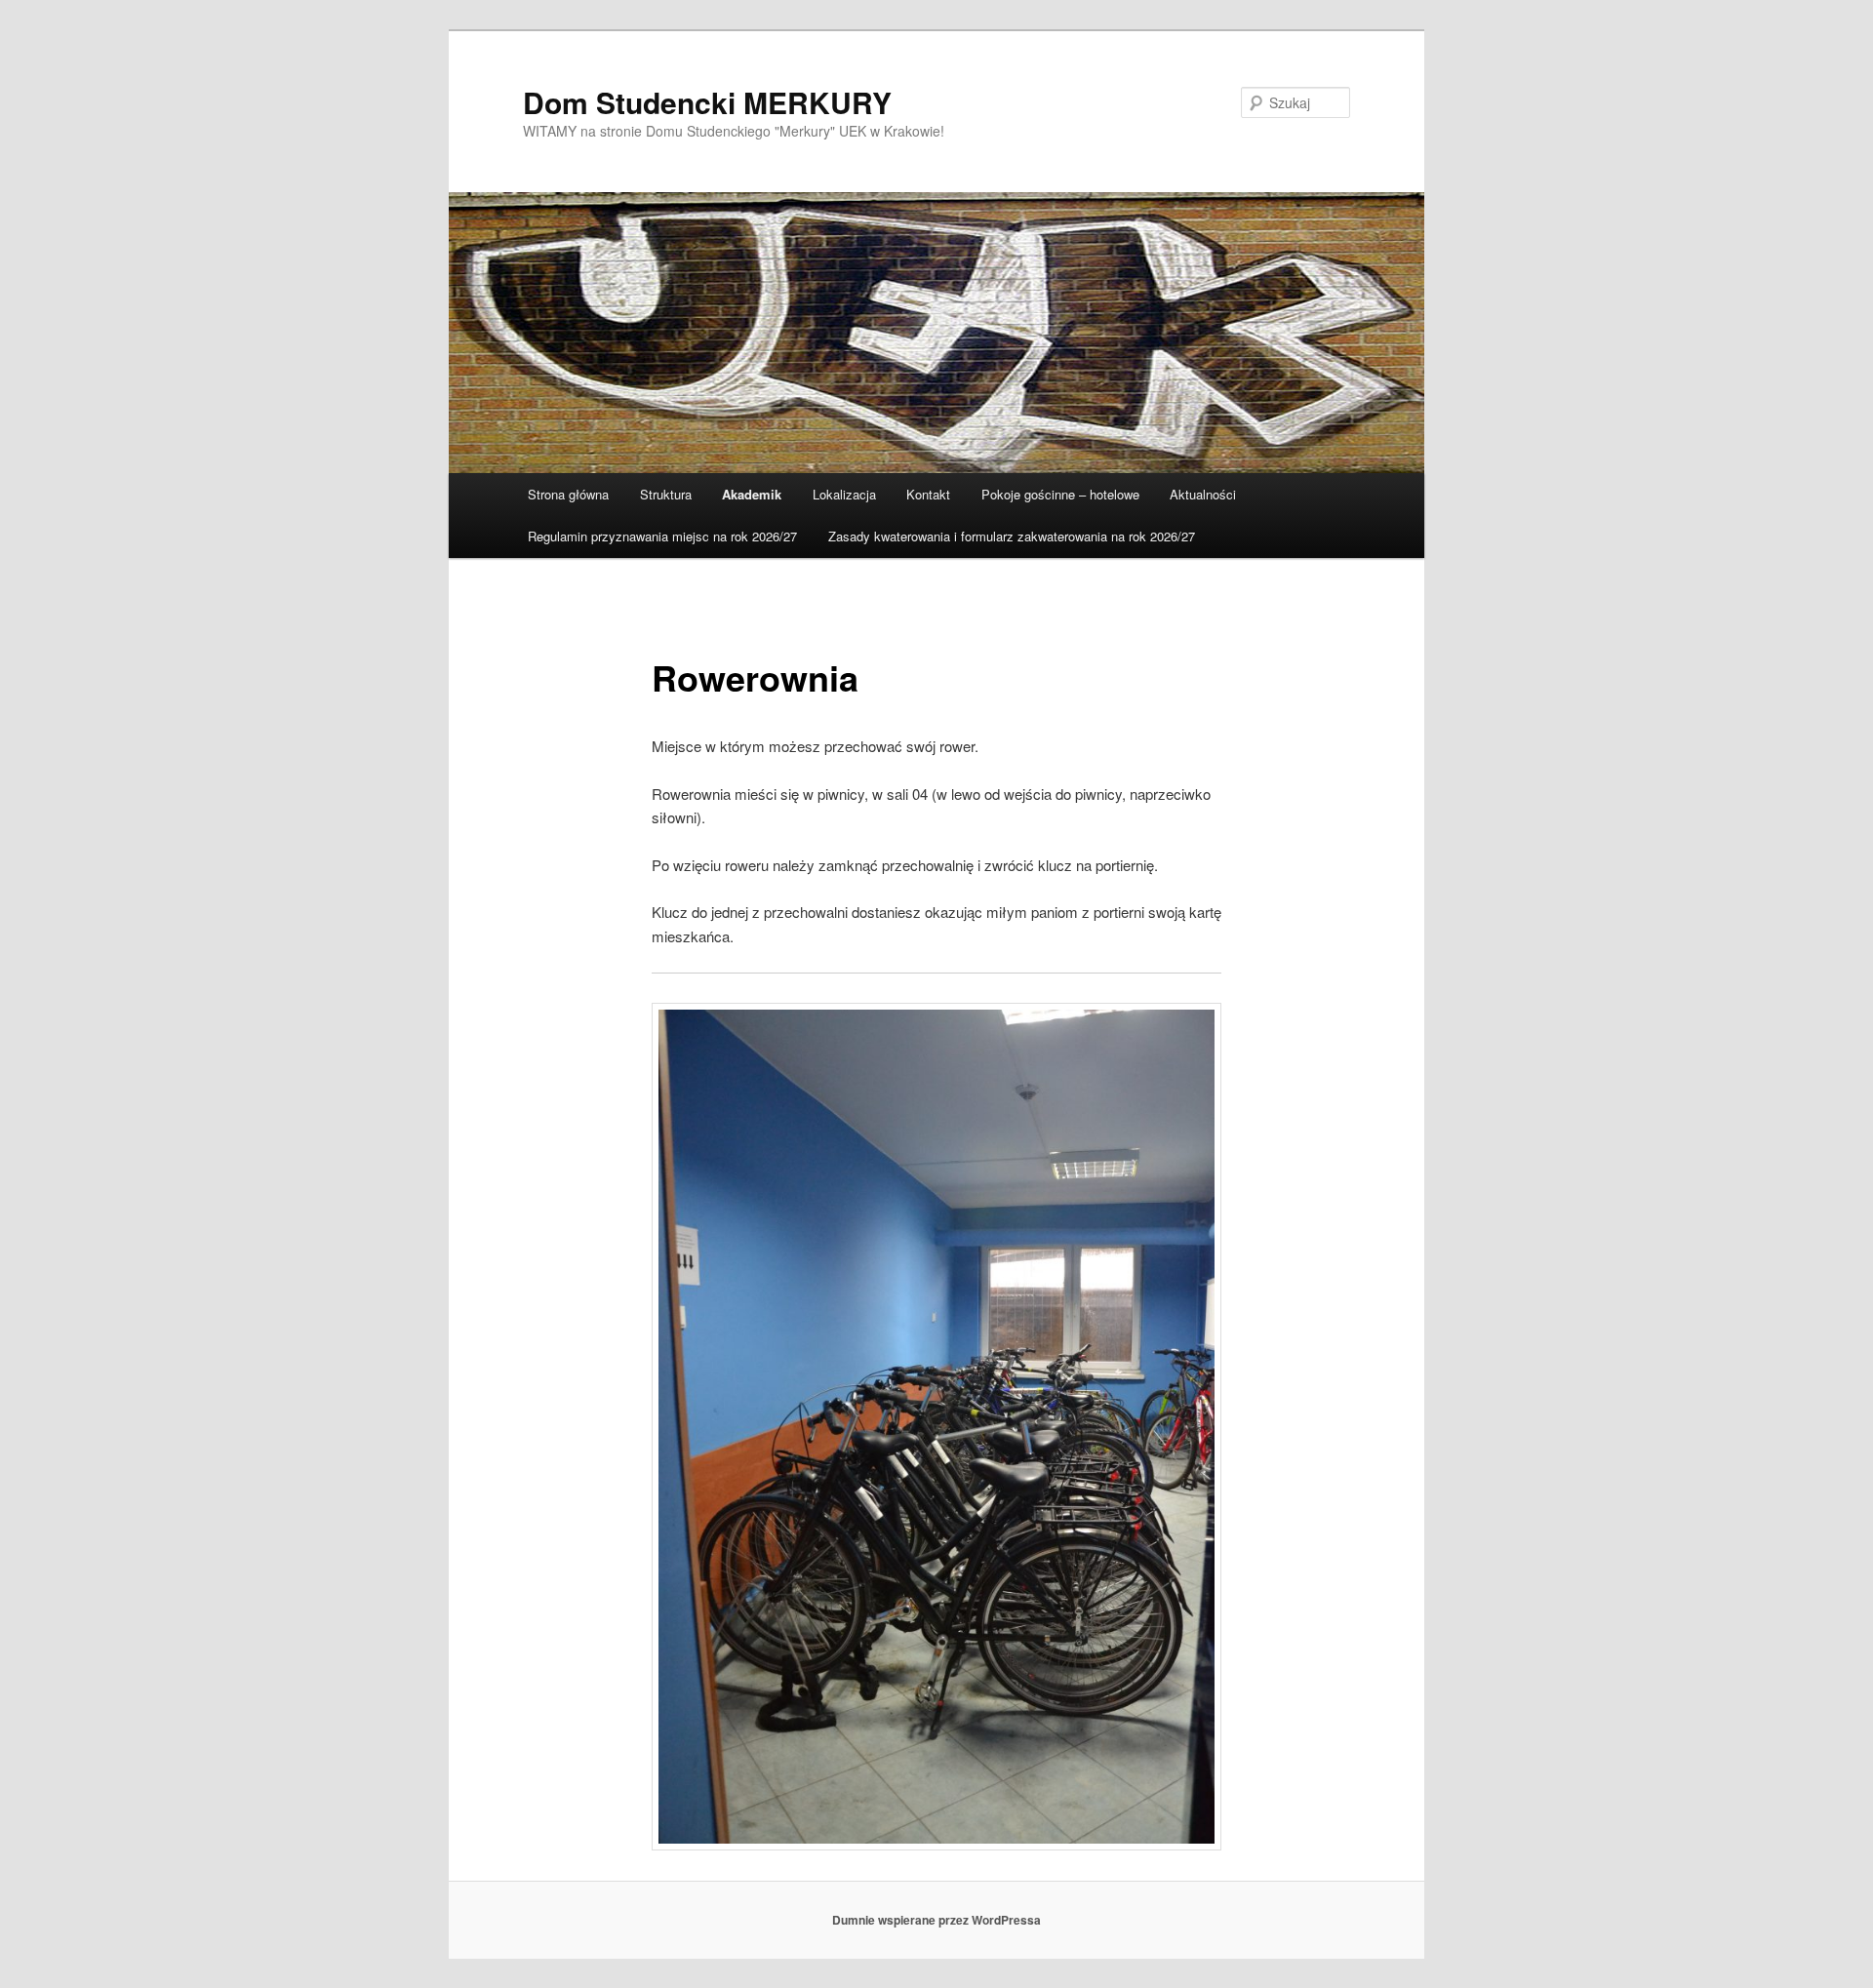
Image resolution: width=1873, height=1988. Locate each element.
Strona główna (568, 494)
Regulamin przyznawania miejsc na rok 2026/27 (662, 536)
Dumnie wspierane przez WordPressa (936, 1920)
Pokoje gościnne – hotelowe (1060, 494)
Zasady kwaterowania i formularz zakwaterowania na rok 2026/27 (1012, 536)
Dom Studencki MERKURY (707, 102)
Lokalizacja (844, 494)
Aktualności (1203, 494)
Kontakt (928, 494)
